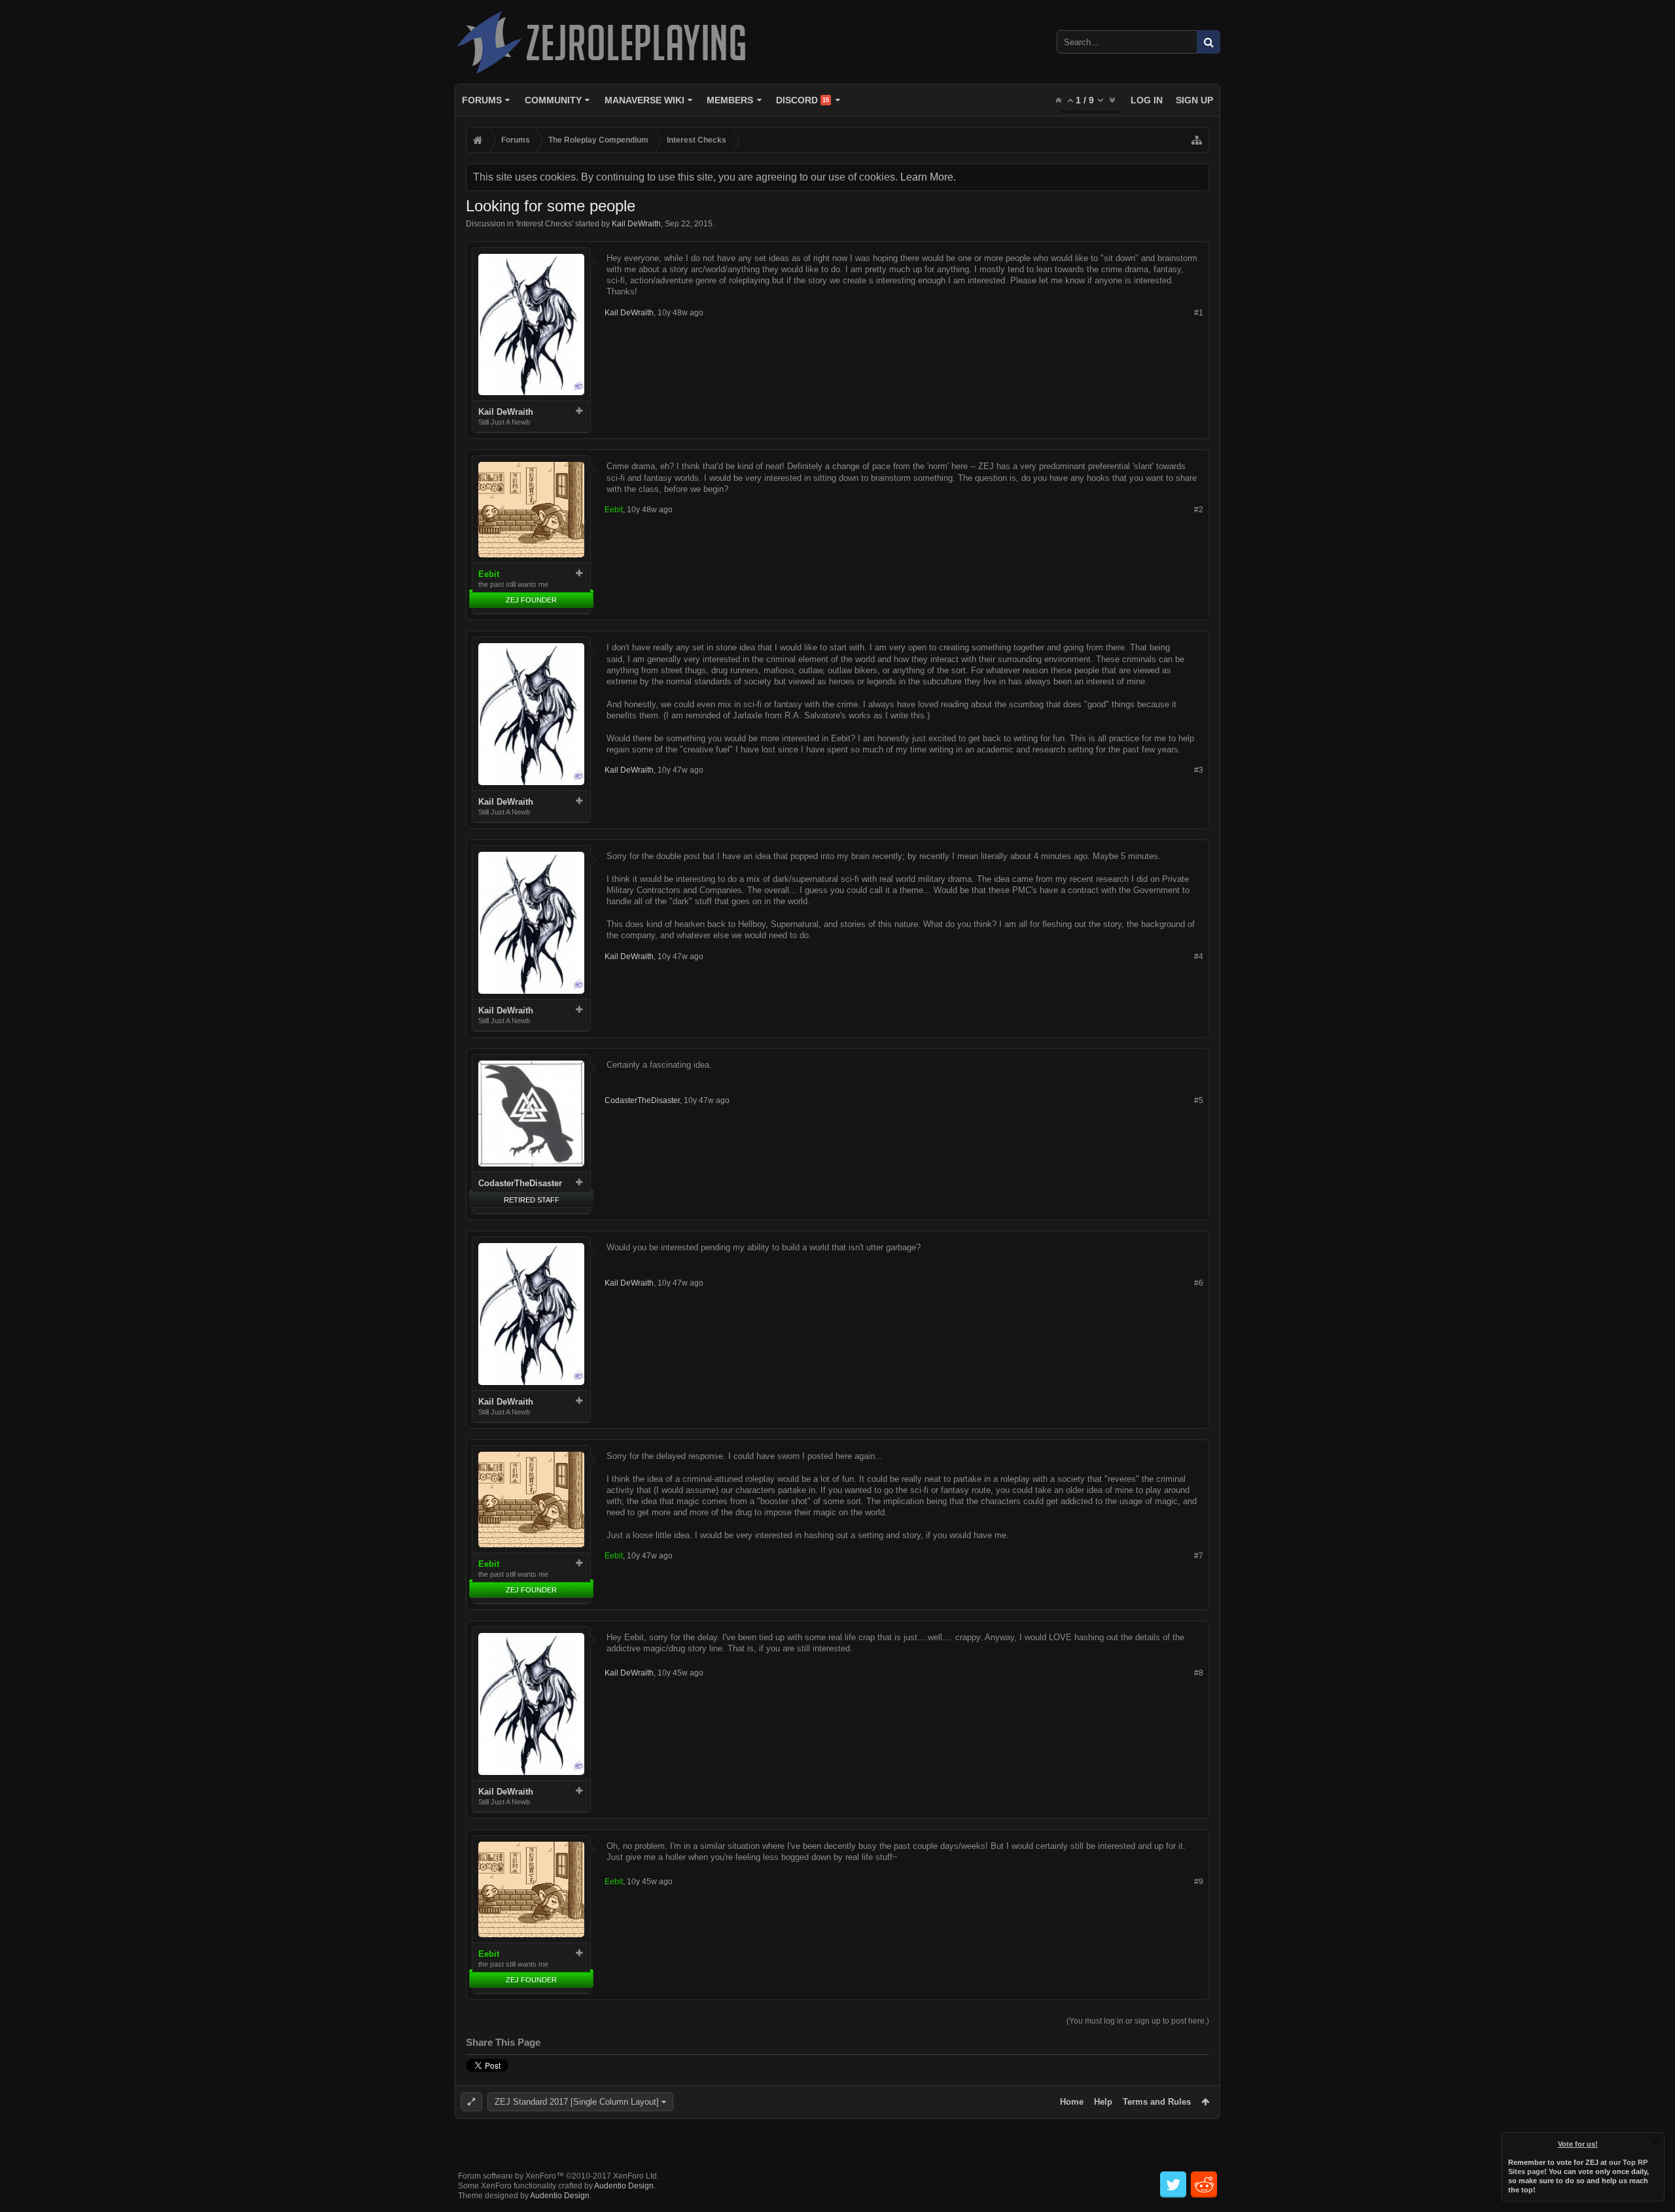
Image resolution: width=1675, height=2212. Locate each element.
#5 (1199, 1100)
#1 (1199, 313)
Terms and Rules (1157, 2102)
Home (1072, 2102)
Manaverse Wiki (644, 100)
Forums (482, 100)
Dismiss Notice (1655, 2141)
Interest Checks (544, 224)
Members (730, 100)
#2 (1199, 510)
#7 (1199, 1556)
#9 (1199, 1882)
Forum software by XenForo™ (558, 2176)
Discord (802, 100)
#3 (1199, 770)
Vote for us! (1578, 2144)
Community (553, 100)
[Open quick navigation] (1197, 140)
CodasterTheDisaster (520, 1183)
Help (1103, 2102)
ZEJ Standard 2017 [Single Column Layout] (577, 2102)
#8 (1199, 1673)
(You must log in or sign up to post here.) (1138, 2021)
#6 (1199, 1283)
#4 (1199, 957)
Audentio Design (624, 2186)
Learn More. (928, 177)
